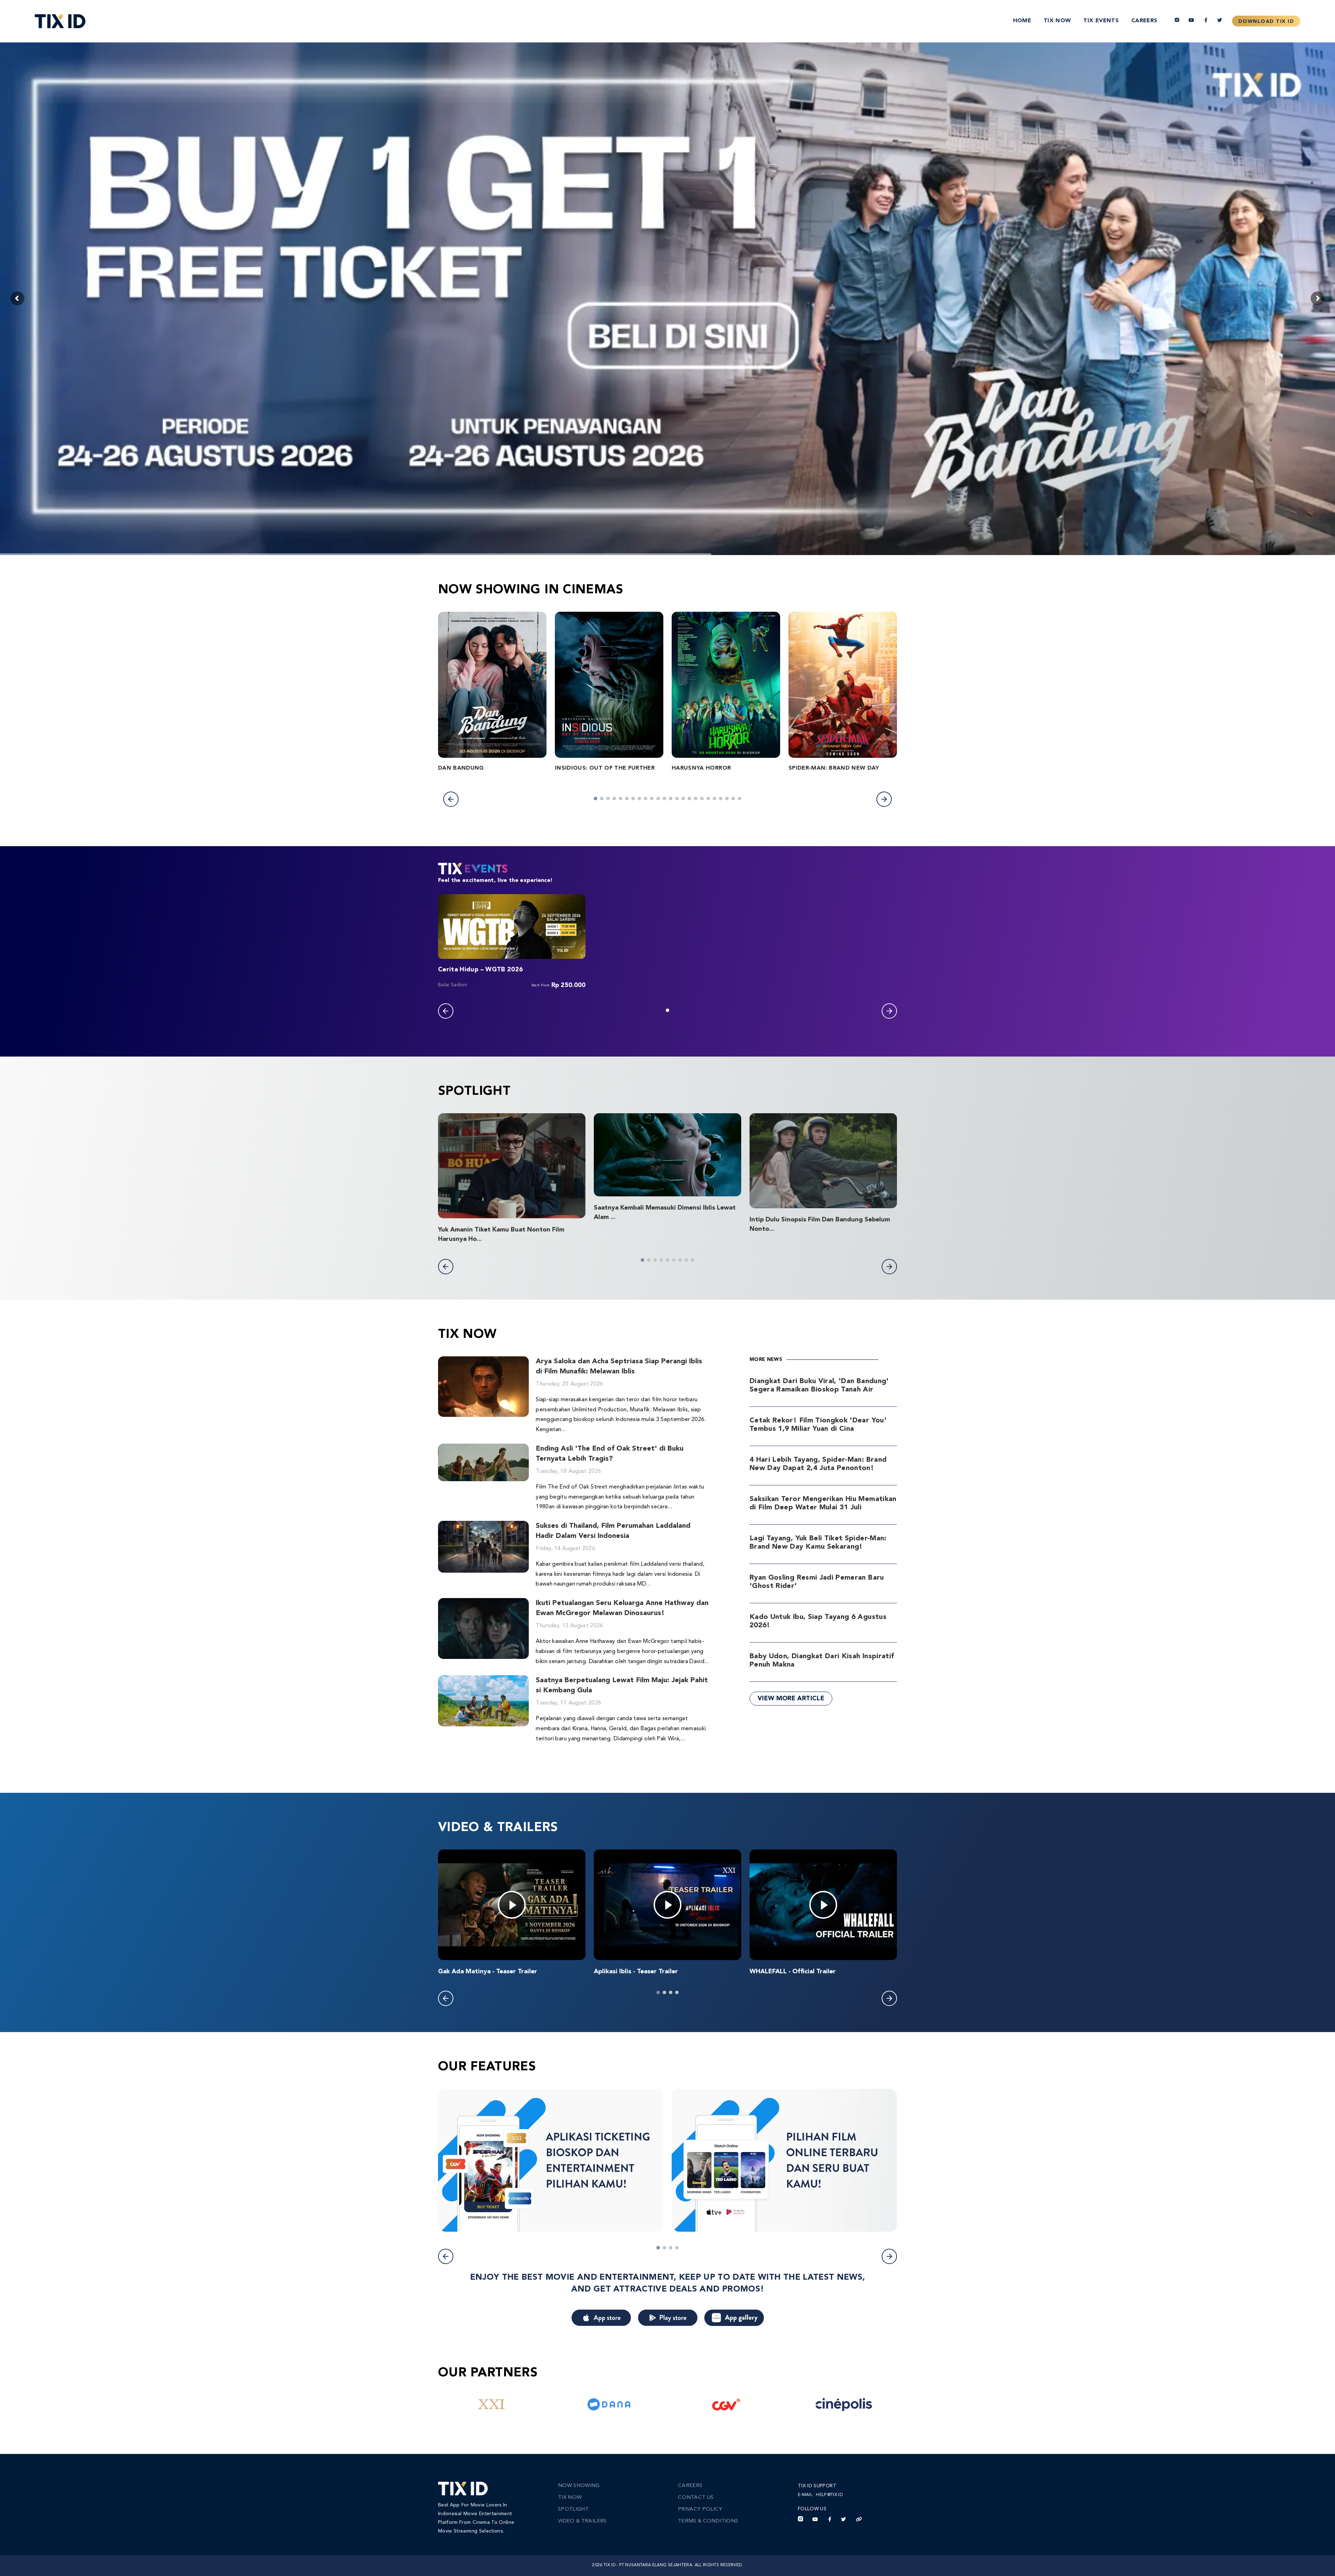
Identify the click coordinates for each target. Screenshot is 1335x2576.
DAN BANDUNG (461, 768)
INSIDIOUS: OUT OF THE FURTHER (605, 768)
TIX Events (1101, 21)
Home (1022, 21)
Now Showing (579, 2486)
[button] (451, 799)
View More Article (791, 1699)
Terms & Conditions (708, 2521)
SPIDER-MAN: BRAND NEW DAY (834, 768)
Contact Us (696, 2498)
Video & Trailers (582, 2521)
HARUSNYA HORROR (701, 768)
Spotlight (573, 2509)
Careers (1144, 21)
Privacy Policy (700, 2509)
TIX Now (1057, 21)
